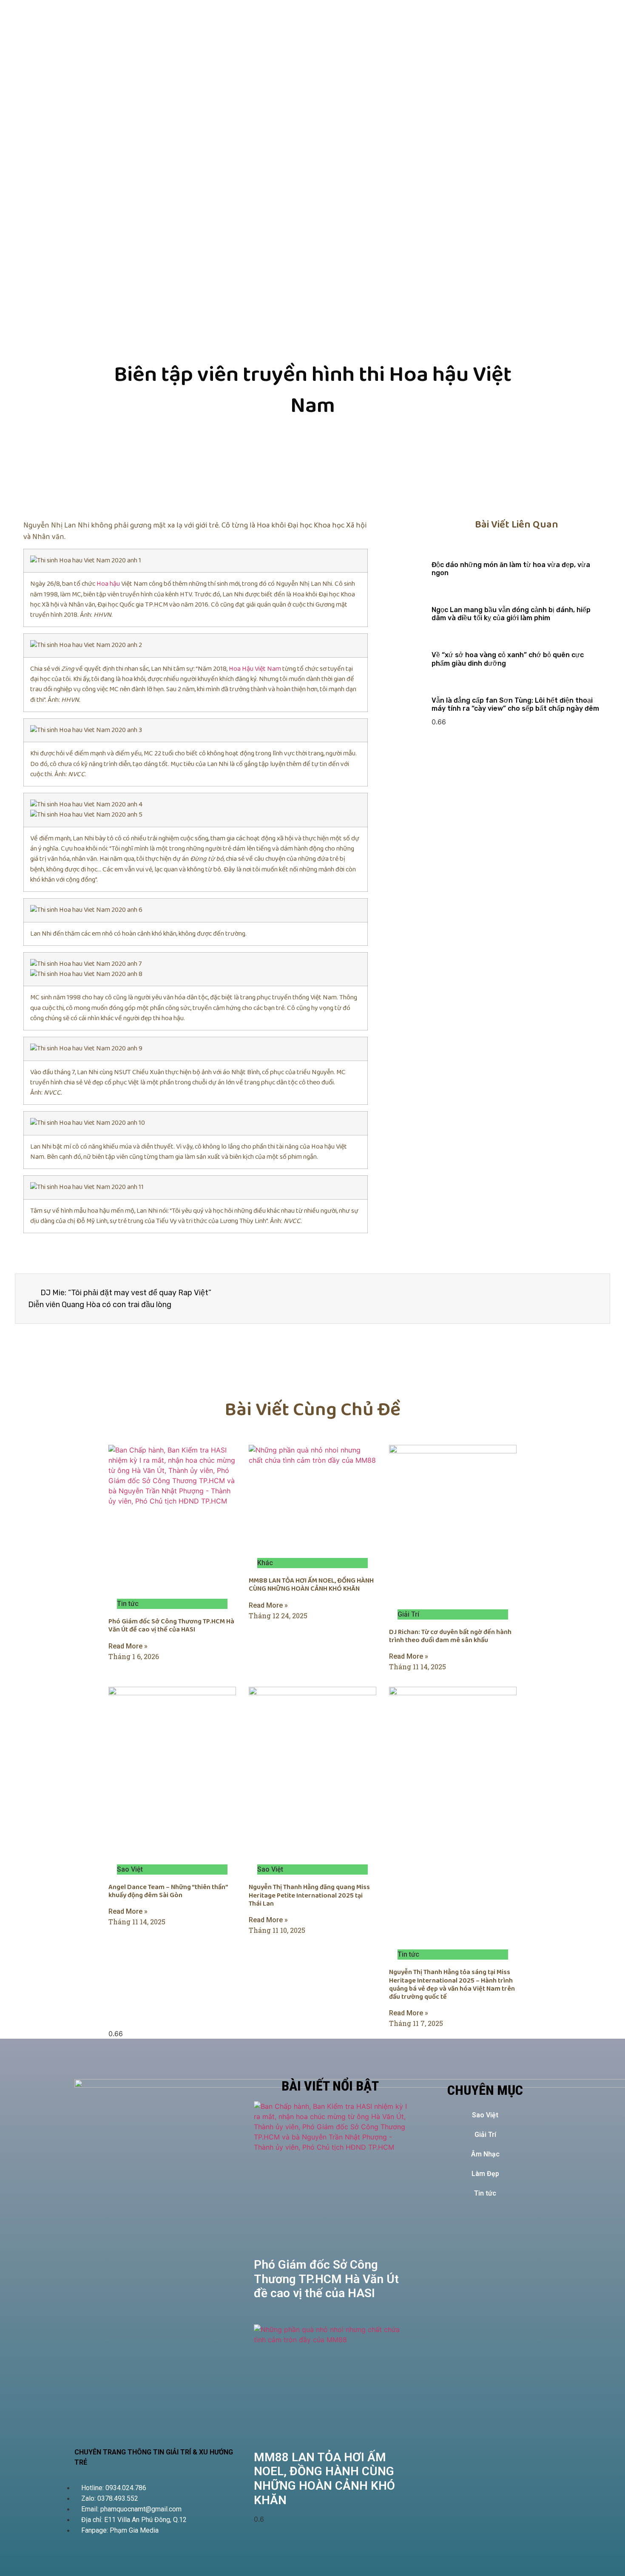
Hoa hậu (108, 584)
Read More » (128, 1646)
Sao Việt (485, 2115)
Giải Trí (485, 2135)
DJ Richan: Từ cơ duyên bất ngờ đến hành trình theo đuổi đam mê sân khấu (450, 1636)
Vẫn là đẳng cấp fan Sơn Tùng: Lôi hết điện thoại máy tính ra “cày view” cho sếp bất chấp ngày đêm (515, 704)
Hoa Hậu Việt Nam (255, 669)
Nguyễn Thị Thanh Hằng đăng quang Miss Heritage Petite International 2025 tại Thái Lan (309, 1895)
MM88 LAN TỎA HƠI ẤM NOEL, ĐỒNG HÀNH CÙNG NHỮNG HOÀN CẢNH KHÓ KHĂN (311, 1585)
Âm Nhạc (485, 2154)
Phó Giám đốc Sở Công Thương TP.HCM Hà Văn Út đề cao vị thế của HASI (171, 1626)
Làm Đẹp (485, 2174)
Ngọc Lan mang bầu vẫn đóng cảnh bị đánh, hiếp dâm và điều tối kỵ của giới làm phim (511, 614)
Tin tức (485, 2193)
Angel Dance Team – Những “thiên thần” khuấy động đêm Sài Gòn (168, 1891)
